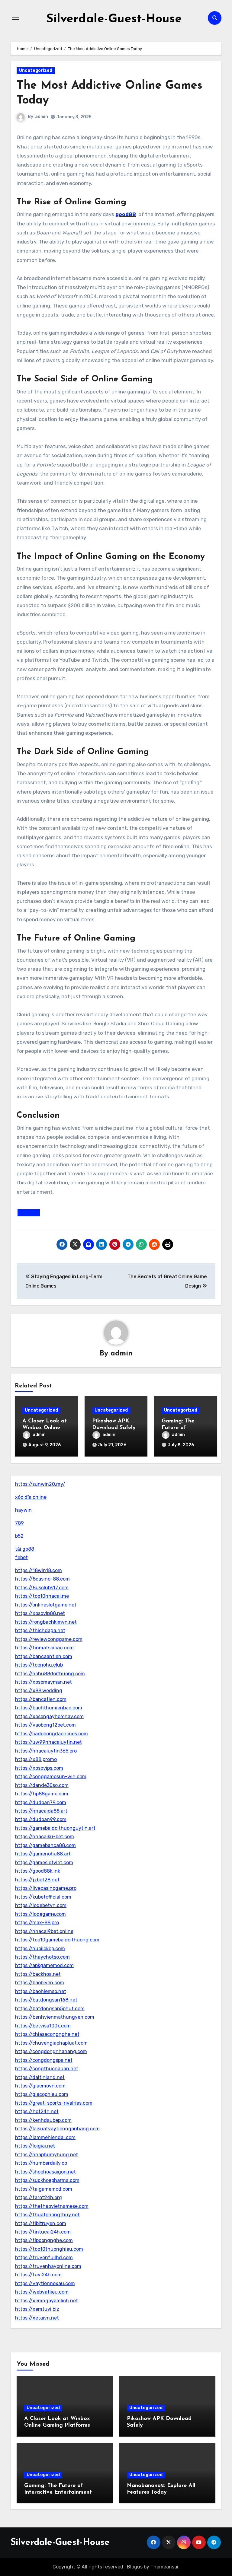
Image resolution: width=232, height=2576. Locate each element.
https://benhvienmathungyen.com (55, 2017)
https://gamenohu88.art (43, 1854)
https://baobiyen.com (40, 1983)
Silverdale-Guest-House (114, 19)
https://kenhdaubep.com (43, 2120)
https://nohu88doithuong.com (50, 1674)
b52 (19, 1536)
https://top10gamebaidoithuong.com (57, 1940)
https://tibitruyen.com (41, 2223)
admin (42, 117)
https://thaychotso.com (42, 1957)
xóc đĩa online (31, 1497)
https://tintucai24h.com (43, 2232)
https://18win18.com (39, 1570)
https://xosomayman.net (43, 1682)
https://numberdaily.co (41, 2163)
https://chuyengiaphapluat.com (51, 2043)
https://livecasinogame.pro (46, 1888)
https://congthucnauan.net (47, 2069)
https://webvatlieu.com (42, 2292)
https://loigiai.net (35, 2146)
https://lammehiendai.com (45, 2137)
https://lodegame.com (40, 1914)
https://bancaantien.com (44, 1656)
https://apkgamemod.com (44, 1965)
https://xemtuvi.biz (37, 2309)
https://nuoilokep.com (40, 1949)
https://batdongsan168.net (46, 2000)
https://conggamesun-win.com (51, 1777)
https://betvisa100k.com (43, 2026)
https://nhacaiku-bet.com (45, 1837)
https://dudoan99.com (41, 1819)
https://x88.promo (36, 1759)
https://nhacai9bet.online (44, 1931)
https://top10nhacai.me (42, 1596)
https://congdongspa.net (44, 2060)
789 (19, 1523)
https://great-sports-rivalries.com (54, 2103)
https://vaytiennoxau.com (45, 2283)
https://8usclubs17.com (42, 1588)
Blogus (135, 2567)
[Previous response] (29, 1213)
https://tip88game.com (42, 1794)
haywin (23, 1510)
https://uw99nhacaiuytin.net (48, 1742)
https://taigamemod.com (44, 2189)
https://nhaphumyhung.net (47, 2155)
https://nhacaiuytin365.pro (46, 1751)
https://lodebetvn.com (41, 1905)
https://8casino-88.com (42, 1579)
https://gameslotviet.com (44, 1863)
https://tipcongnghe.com (44, 2240)
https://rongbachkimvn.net (46, 1622)
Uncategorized (36, 70)
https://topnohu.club (39, 1665)
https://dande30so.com (42, 1785)
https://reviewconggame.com (49, 1639)
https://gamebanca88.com (45, 1845)
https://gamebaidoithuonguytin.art (55, 1828)
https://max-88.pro (37, 1923)
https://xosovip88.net (40, 1613)
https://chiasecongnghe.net (47, 2034)
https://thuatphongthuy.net (47, 2215)
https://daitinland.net (40, 2077)
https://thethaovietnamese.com (52, 2206)
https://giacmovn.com (40, 2086)
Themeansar (164, 2567)
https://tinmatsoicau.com (44, 1648)
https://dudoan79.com (41, 1802)
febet (21, 1557)
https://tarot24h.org (39, 2197)
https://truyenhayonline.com (48, 2266)
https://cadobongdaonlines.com (52, 1734)
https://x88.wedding (39, 1691)
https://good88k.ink (38, 1871)
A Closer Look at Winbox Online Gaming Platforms (46, 1428)
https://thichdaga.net (40, 1630)
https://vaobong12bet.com (45, 1725)
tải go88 (25, 1549)
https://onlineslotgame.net (46, 1605)
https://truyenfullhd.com (44, 2258)
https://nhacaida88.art (41, 1811)
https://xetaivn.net (37, 2318)
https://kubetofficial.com (43, 1897)
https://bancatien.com (41, 1699)
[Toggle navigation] (15, 18)
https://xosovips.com (39, 1768)
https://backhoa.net (38, 1974)
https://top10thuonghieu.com (49, 2249)
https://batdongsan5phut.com (50, 2009)
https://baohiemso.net (41, 1991)
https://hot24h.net (37, 2111)
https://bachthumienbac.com (49, 1708)
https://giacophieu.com (42, 2094)
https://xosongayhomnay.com (49, 1716)
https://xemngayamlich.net (47, 2301)
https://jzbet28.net (37, 1880)
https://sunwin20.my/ (40, 1484)
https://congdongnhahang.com (51, 2051)
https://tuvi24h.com (38, 2275)
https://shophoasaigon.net (45, 2172)
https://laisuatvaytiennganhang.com (57, 2129)
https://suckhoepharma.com (47, 2180)
